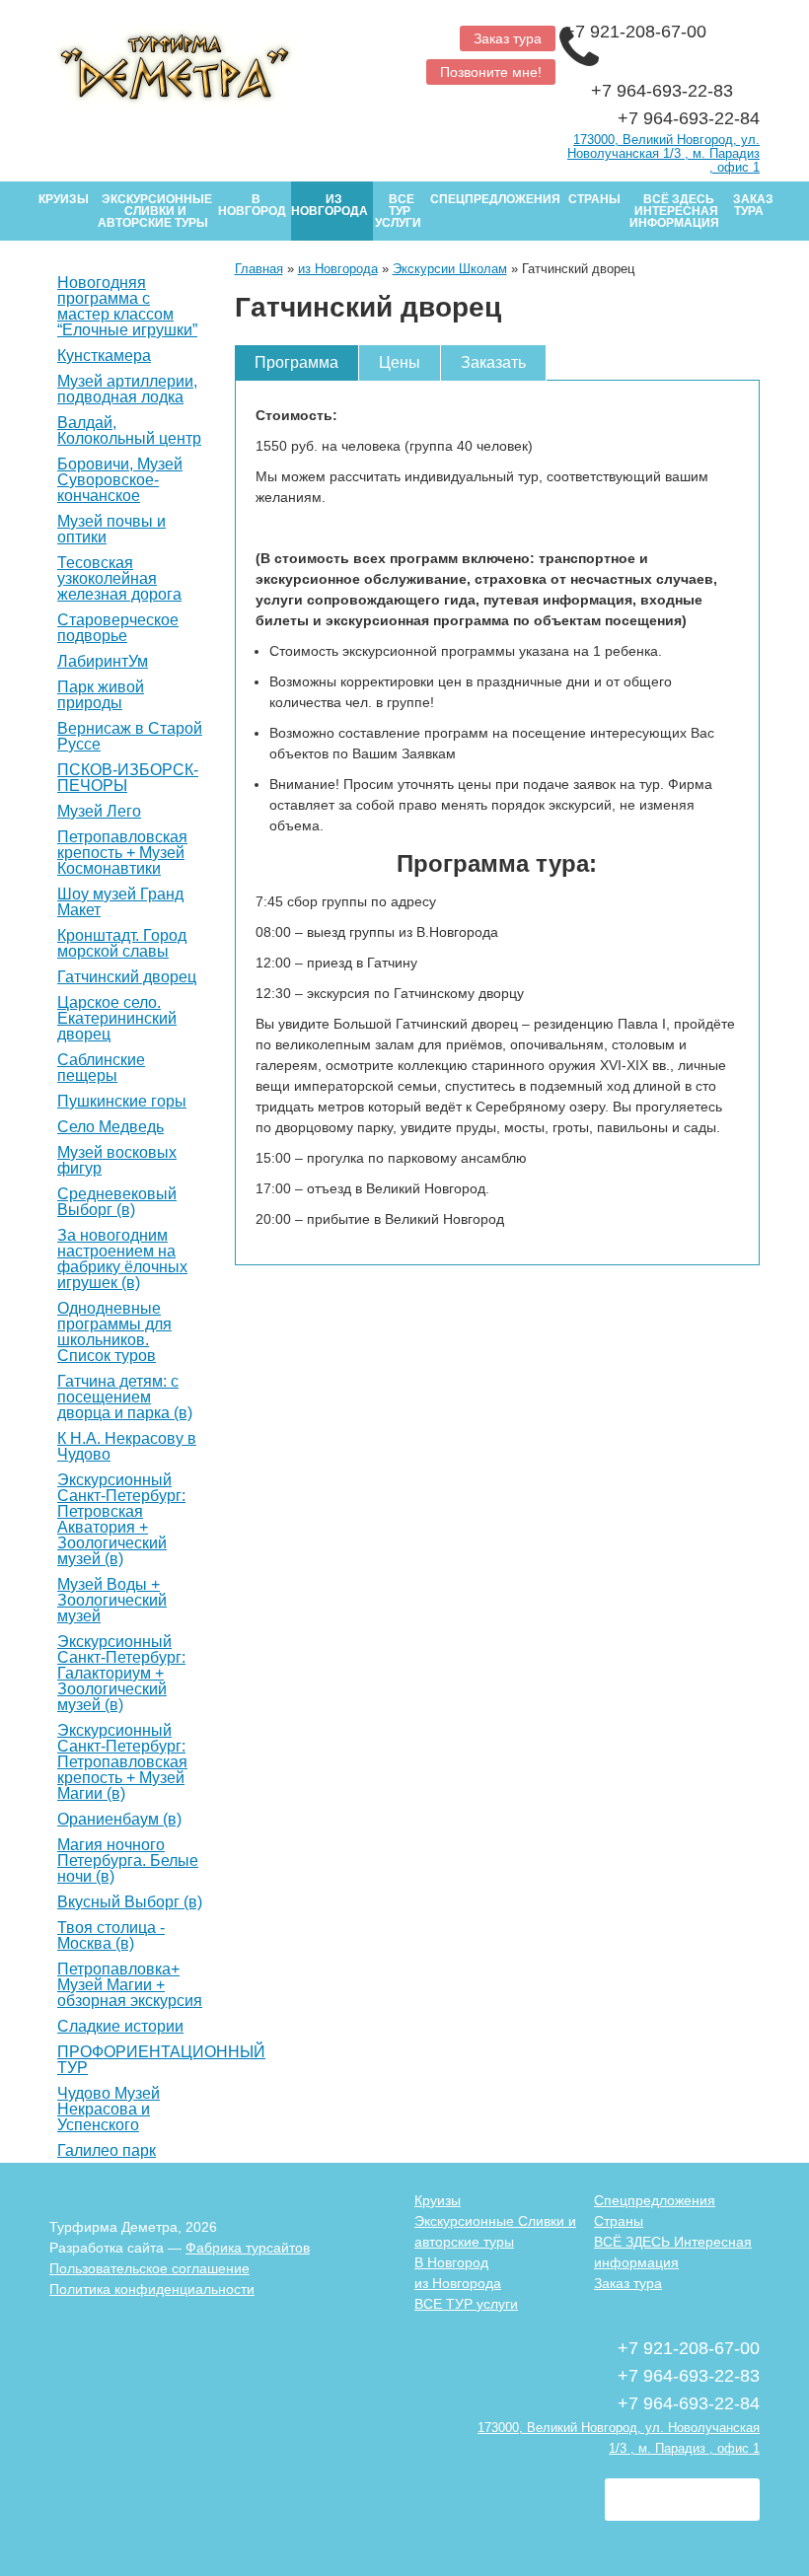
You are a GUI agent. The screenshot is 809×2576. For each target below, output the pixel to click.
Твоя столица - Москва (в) (111, 1936)
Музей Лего (99, 812)
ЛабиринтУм (103, 662)
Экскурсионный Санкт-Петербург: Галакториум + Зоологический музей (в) (121, 1674)
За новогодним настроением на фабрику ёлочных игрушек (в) (122, 1259)
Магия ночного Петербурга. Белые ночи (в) (128, 1861)
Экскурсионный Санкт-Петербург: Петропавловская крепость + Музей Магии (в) (122, 1762)
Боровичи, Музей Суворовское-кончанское (120, 480)
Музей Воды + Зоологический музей (112, 1601)
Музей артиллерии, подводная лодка (127, 390)
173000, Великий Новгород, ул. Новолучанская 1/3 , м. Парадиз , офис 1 (663, 153)
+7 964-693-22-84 (689, 118)
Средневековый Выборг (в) (117, 1202)
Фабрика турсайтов (248, 2248)
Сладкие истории (120, 2027)
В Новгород (252, 205)
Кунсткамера (104, 356)
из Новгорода (330, 205)
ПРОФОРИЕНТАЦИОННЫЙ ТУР (161, 2060)
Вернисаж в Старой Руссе (130, 737)
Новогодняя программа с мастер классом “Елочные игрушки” (127, 307)
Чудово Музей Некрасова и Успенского (109, 2110)
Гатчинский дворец (127, 977)
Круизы (64, 199)
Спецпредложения (495, 199)
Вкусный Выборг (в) (130, 1902)
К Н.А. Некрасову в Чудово (127, 1447)
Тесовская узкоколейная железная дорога (119, 579)
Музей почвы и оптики (111, 530)
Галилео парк (107, 2151)
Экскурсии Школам (450, 269)
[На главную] (220, 62)
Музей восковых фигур (117, 1161)
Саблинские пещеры (101, 1068)
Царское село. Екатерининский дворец (117, 1019)
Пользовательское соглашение (149, 2268)
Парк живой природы (101, 695)
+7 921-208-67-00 (638, 32)
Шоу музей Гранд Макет (120, 902)
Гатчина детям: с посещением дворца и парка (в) (125, 1397)
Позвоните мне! (491, 72)
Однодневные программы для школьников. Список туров (114, 1332)
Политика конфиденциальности (152, 2289)
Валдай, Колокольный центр (129, 431)
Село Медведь (110, 1127)
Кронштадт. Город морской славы (122, 944)
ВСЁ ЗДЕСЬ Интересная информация (674, 211)
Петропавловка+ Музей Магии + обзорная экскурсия (130, 1985)
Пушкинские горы (122, 1102)
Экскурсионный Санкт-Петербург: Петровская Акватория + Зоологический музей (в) (121, 1520)
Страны (594, 199)
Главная (259, 269)
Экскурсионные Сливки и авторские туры (155, 211)
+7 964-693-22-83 (664, 91)
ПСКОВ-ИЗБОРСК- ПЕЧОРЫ (128, 778)
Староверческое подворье (118, 628)
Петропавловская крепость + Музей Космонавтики (122, 853)
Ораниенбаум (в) (119, 1820)
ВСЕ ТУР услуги (398, 211)
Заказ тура (508, 38)
